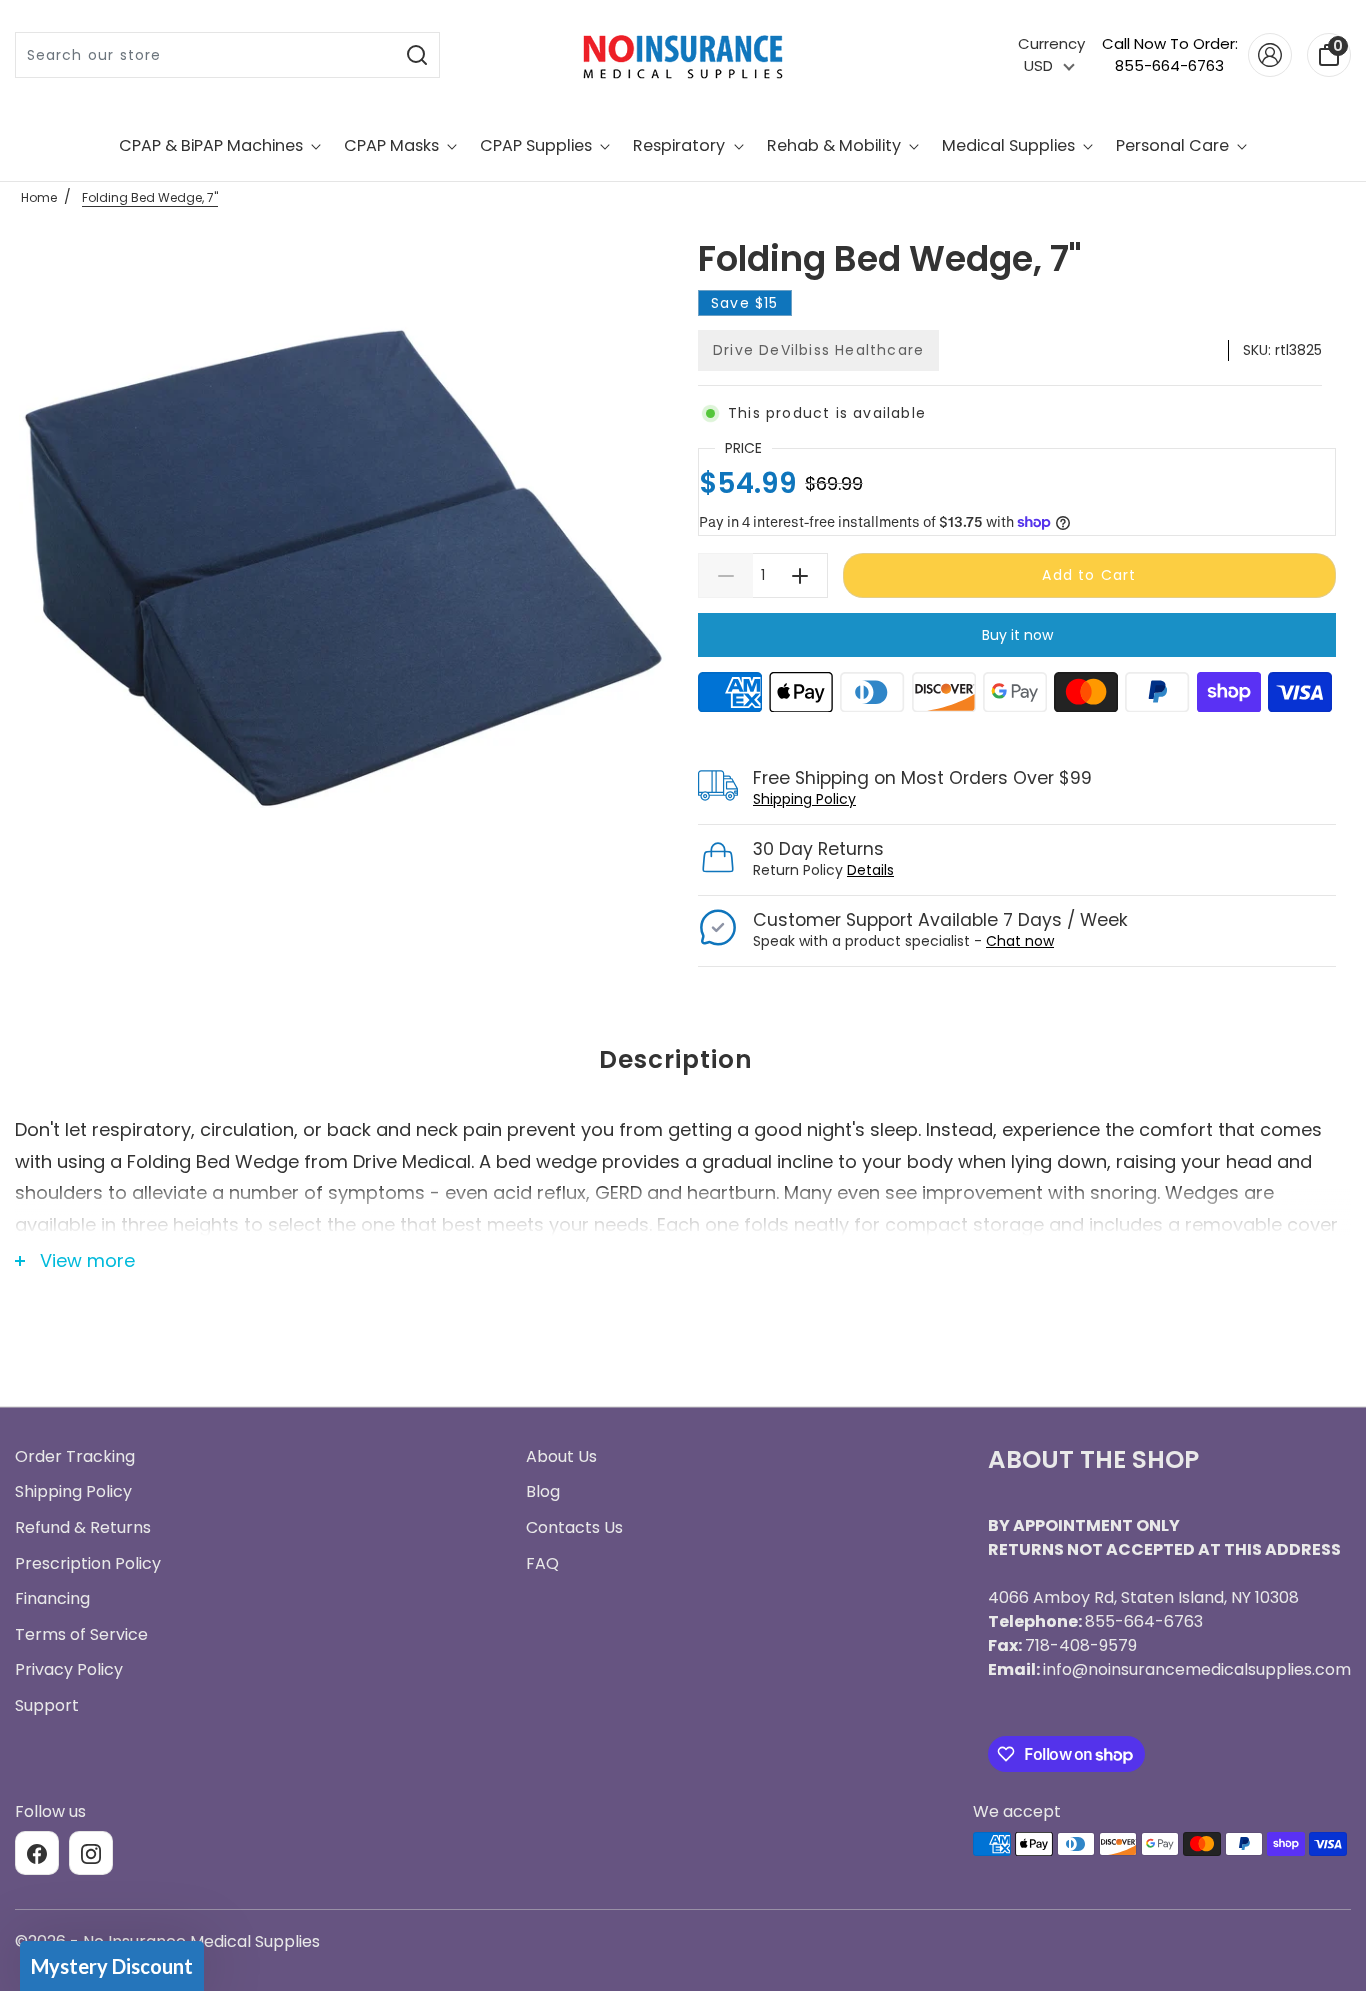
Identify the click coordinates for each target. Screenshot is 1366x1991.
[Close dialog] (882, 700)
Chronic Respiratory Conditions (683, 1165)
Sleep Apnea (683, 1017)
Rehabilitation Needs (683, 1239)
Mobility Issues (683, 1091)
